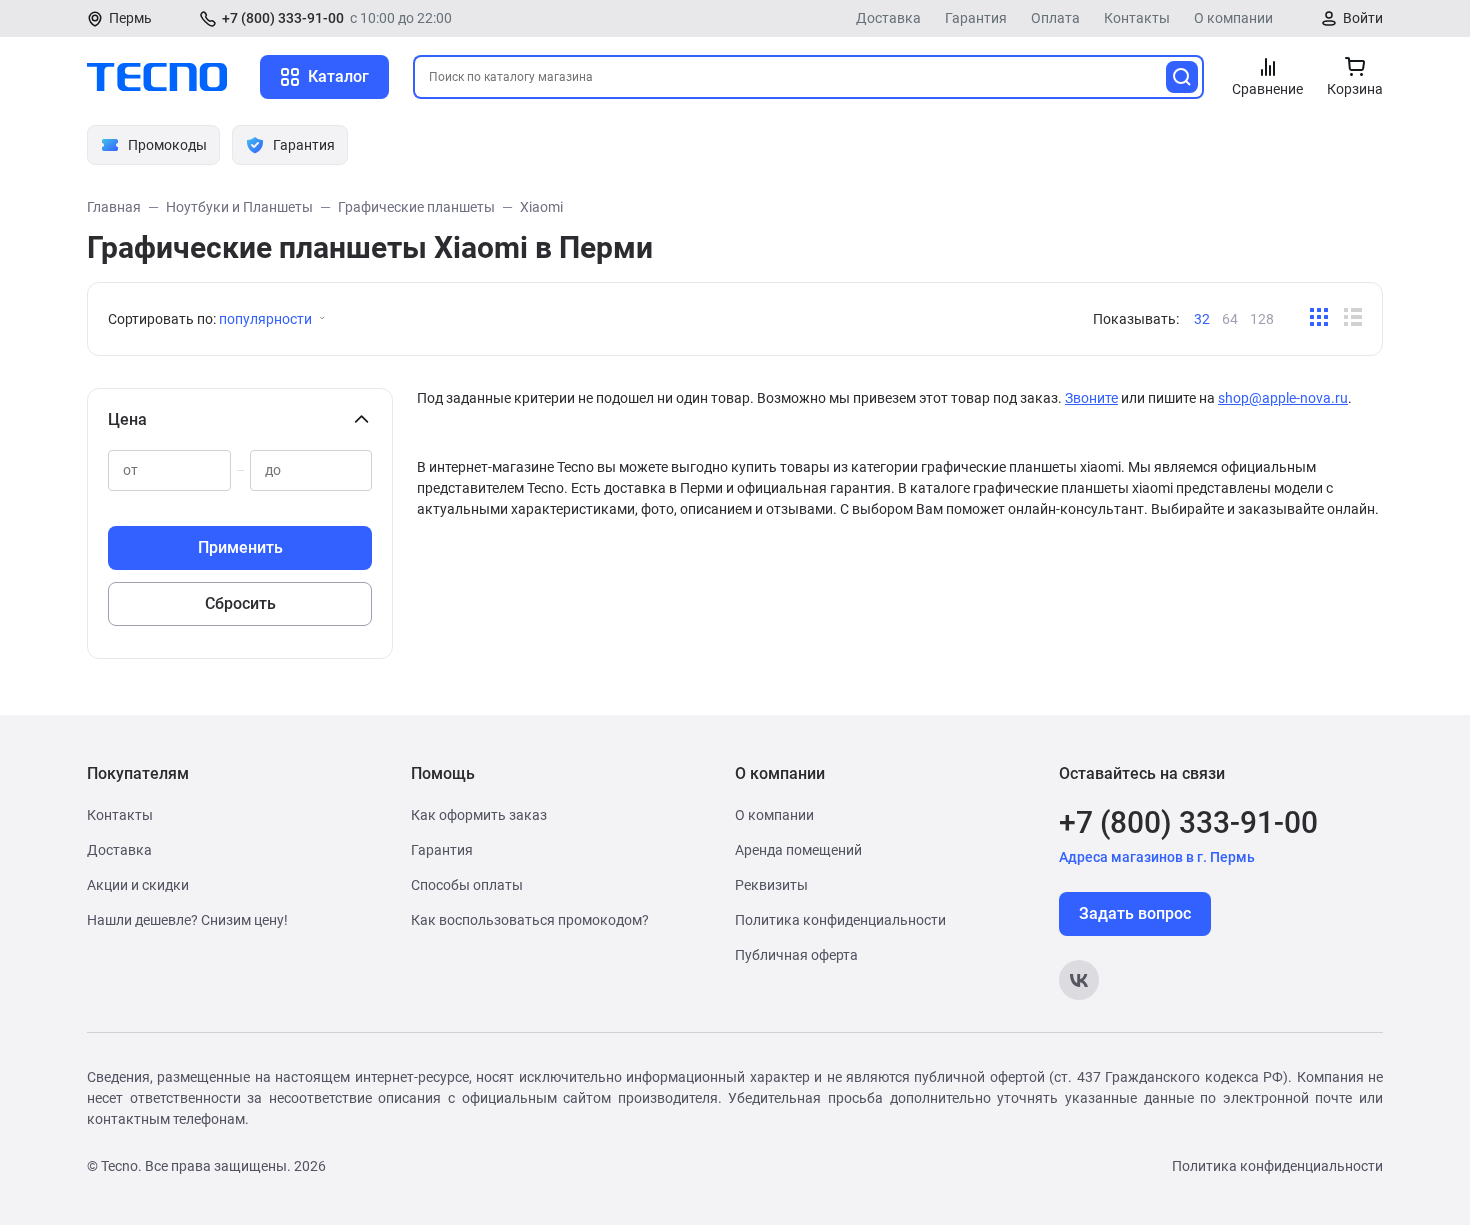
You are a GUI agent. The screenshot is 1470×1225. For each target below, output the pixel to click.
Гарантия (976, 18)
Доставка (888, 18)
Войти (1363, 18)
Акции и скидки (138, 885)
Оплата (1055, 18)
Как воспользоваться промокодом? (530, 920)
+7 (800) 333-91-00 (283, 18)
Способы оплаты (467, 885)
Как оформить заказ (479, 815)
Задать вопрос (1135, 913)
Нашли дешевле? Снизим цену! (187, 920)
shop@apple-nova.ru (1283, 398)
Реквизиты (771, 885)
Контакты (1137, 18)
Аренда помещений (798, 850)
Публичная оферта (796, 955)
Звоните (1091, 398)
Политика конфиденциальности (840, 920)
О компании (1233, 18)
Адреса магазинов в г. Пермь (1157, 857)
